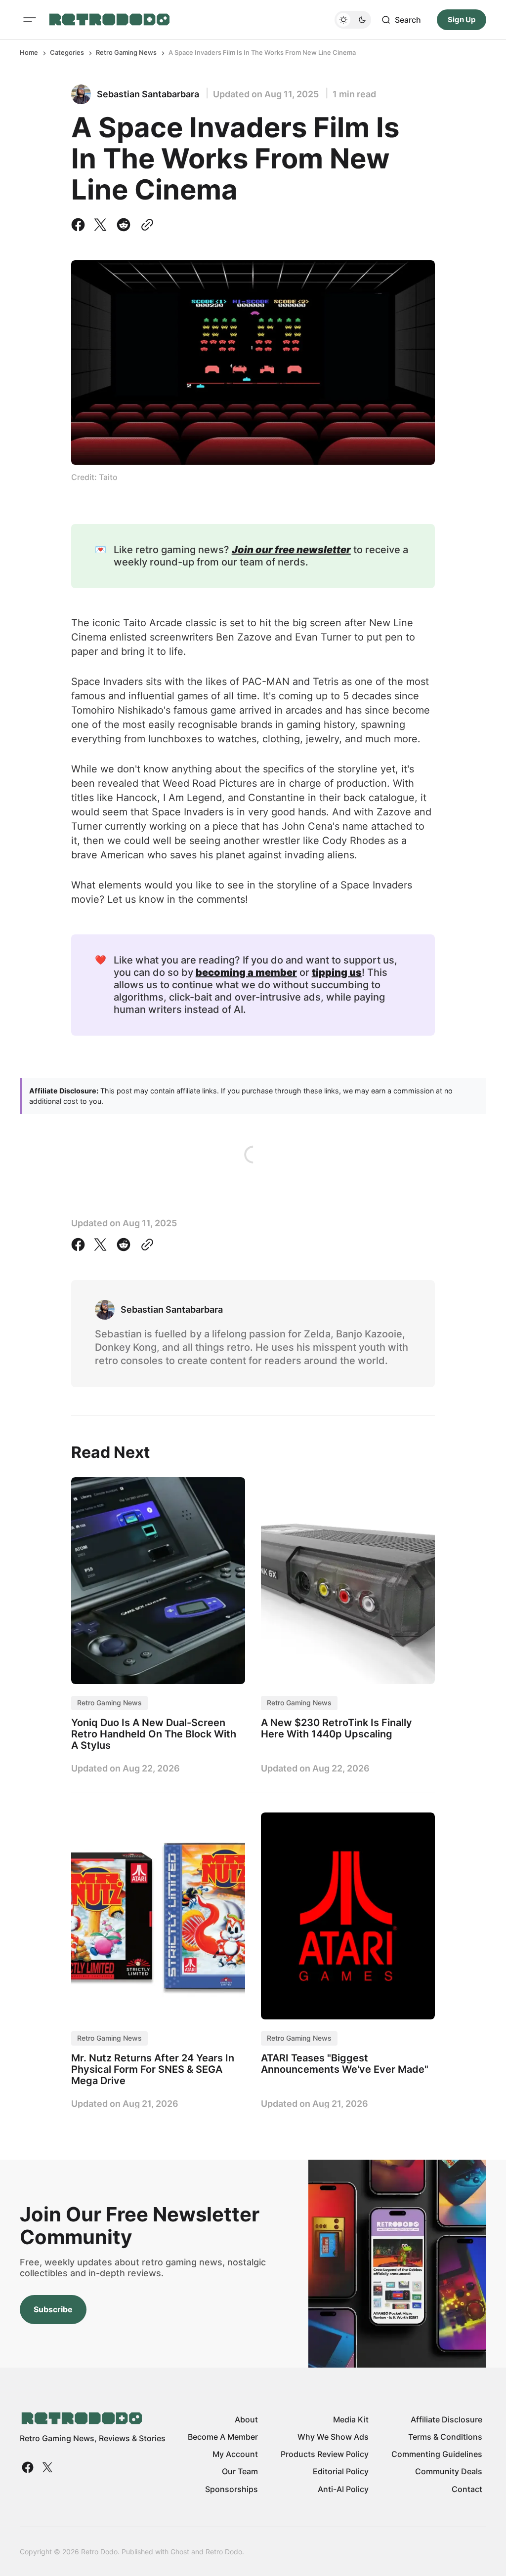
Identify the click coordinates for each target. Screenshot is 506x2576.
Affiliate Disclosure (446, 2419)
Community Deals (449, 2471)
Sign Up (462, 20)
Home (29, 52)
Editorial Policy (341, 2471)
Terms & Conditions (445, 2437)
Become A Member (223, 2437)
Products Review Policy (325, 2454)
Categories (67, 52)
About (246, 2419)
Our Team (240, 2471)
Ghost (180, 2552)
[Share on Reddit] (124, 225)
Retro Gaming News (126, 52)
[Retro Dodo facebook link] (29, 2467)
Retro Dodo (224, 2552)
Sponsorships (232, 2489)
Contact (467, 2489)
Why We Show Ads (333, 2437)
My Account (235, 2454)
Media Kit (351, 2419)
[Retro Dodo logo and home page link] (109, 20)
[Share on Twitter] (100, 225)
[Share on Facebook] (80, 225)
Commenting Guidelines (437, 2454)
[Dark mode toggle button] (353, 20)
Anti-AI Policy (343, 2489)
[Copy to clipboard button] (145, 225)
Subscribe (53, 2309)
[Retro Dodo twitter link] (46, 2467)
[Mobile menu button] (30, 20)
